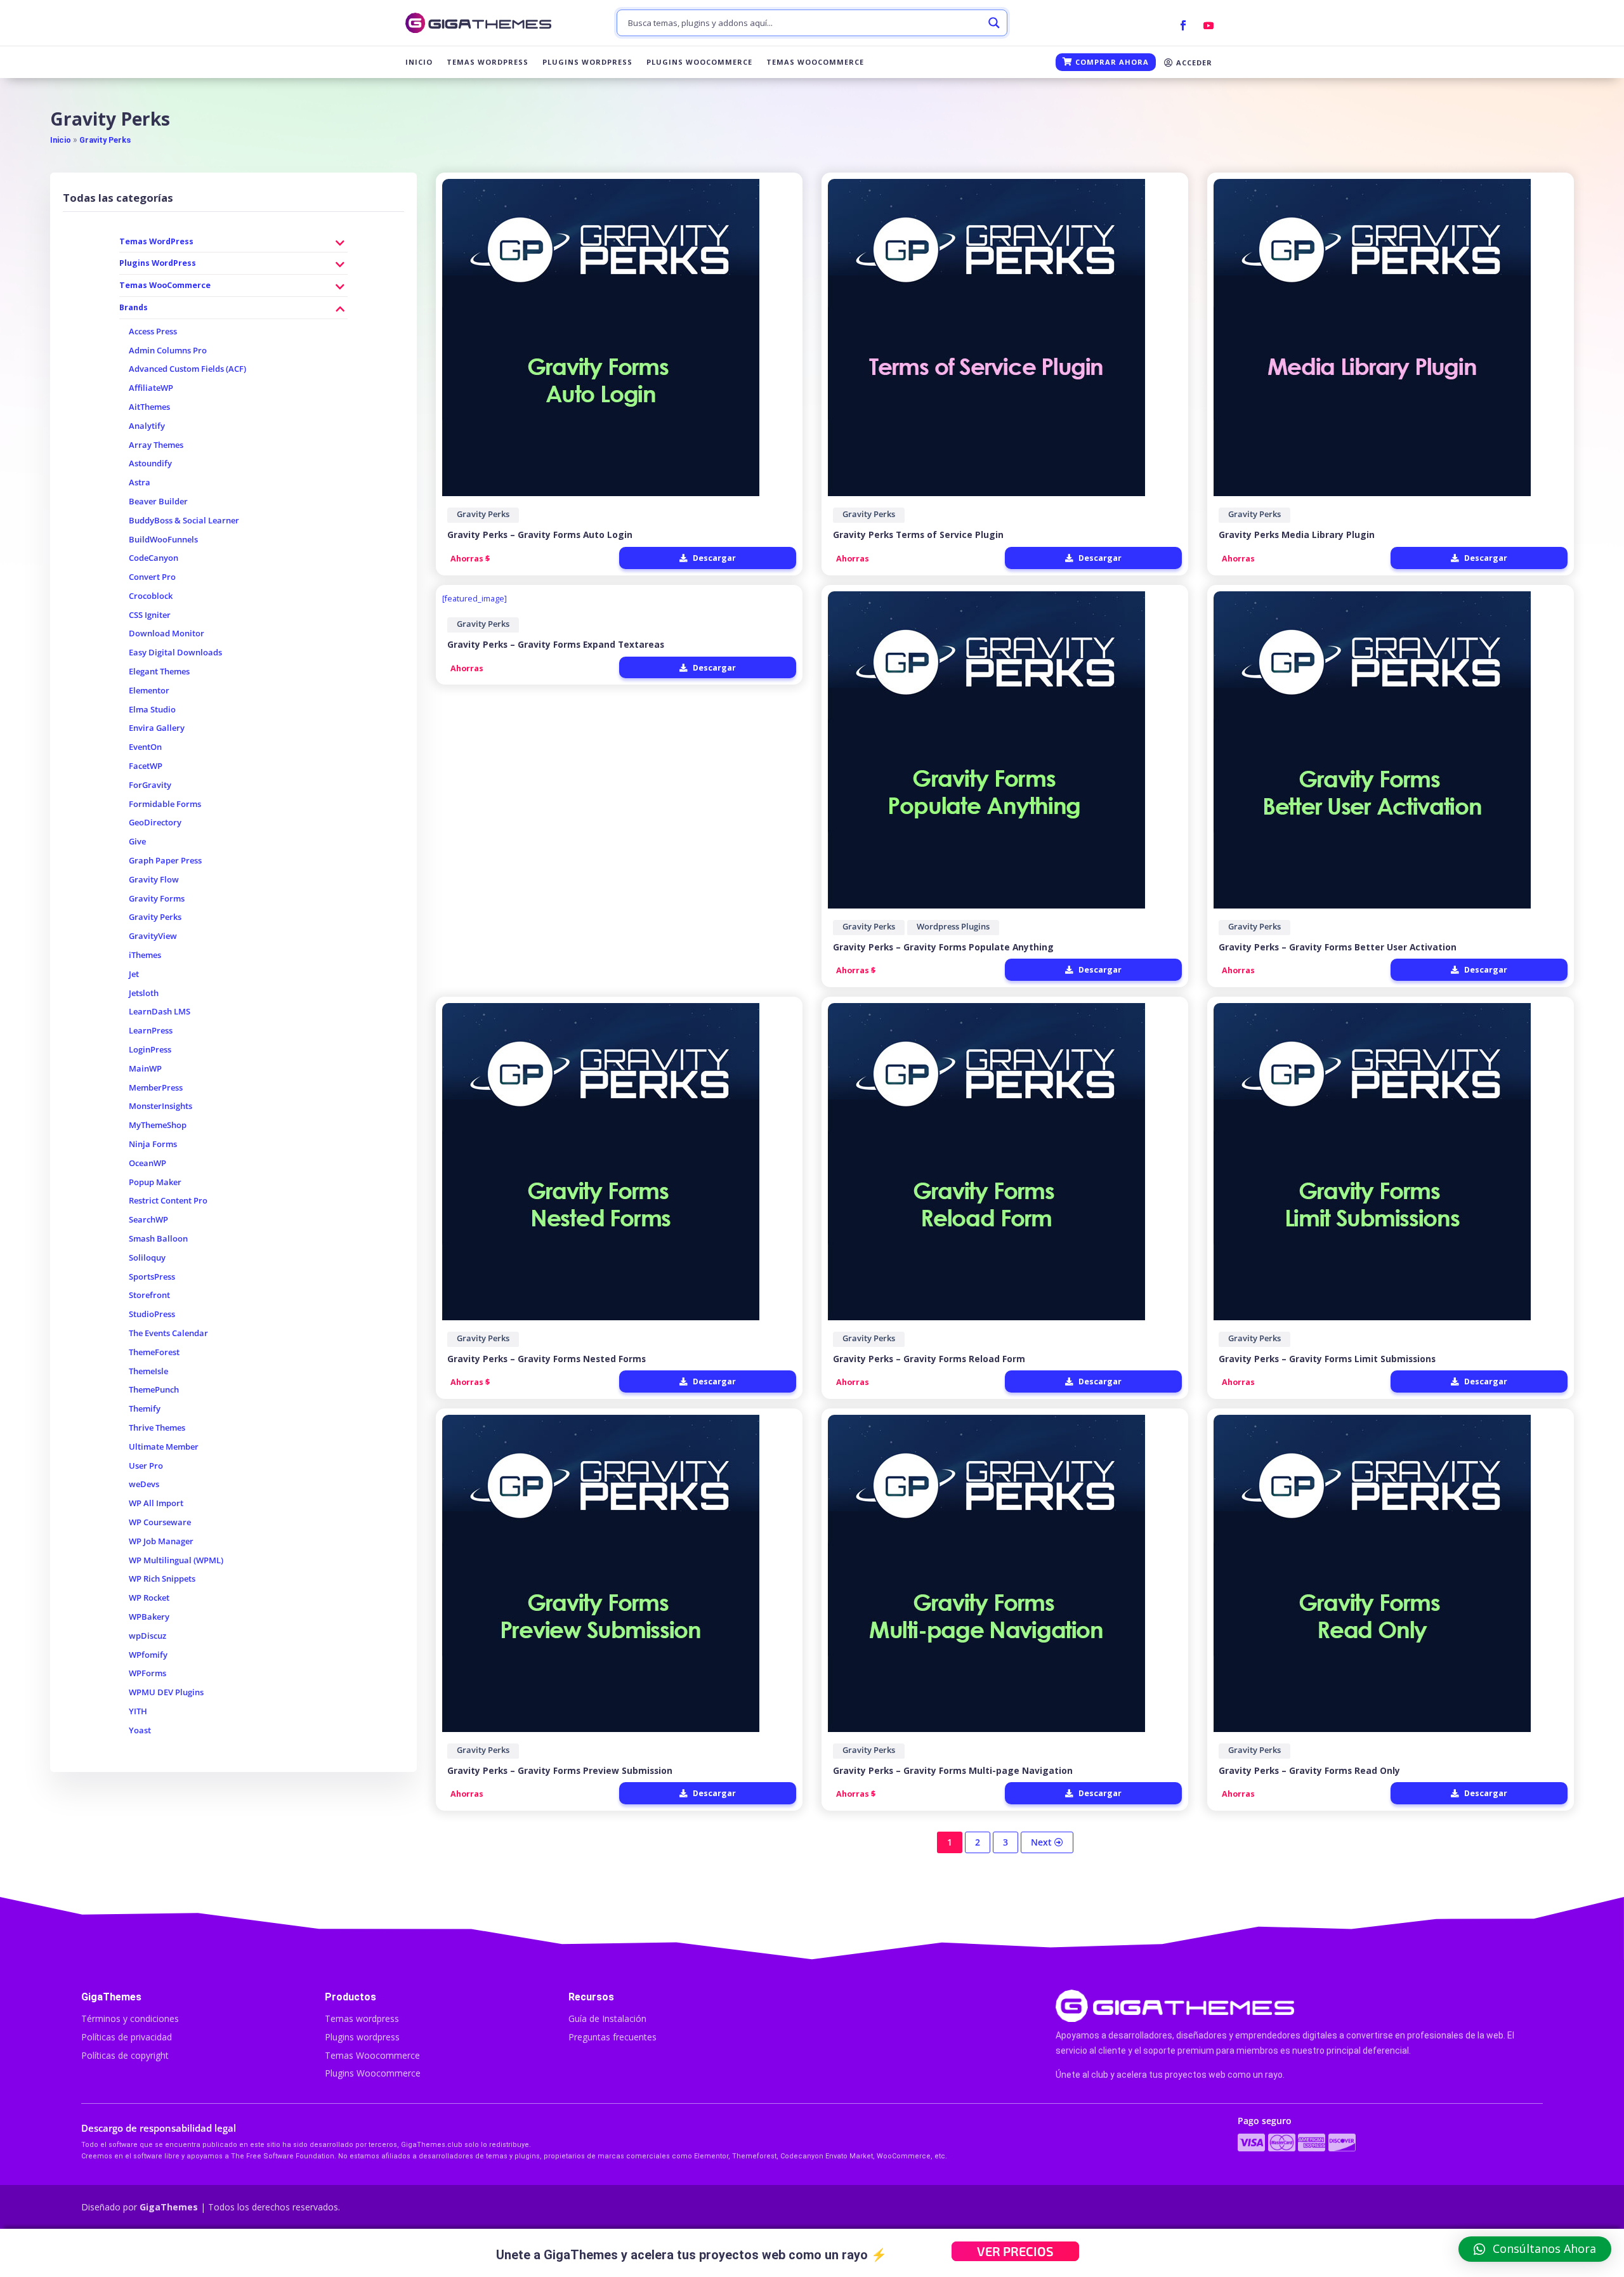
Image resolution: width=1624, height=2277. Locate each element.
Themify (145, 1409)
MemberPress (156, 1088)
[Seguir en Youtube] (1208, 25)
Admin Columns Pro (168, 351)
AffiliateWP (151, 388)
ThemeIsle (148, 1371)
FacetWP (146, 766)
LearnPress (151, 1031)
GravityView (153, 936)
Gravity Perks (105, 140)
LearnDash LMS (160, 1012)
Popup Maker (155, 1182)
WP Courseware (160, 1522)
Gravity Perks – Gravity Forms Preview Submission (560, 1770)
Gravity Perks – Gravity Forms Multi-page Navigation (953, 1770)
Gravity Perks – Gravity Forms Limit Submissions (1327, 1359)
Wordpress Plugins (953, 927)
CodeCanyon (154, 558)
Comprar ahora (1111, 62)
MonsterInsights (160, 1106)
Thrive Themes (157, 1428)
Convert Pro (152, 577)
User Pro (146, 1466)
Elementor (149, 691)
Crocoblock (151, 596)
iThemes (145, 955)
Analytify (147, 426)
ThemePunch (154, 1390)
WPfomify (148, 1655)
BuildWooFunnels (163, 540)
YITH (138, 1711)
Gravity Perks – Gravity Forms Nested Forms (547, 1359)
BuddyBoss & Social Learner (184, 521)
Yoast (140, 1730)
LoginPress (150, 1050)
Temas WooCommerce (815, 62)
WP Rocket (149, 1598)
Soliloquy (147, 1258)
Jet (134, 974)
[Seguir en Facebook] (1183, 25)
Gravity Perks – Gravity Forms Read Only (1309, 1770)
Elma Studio (152, 710)
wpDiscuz (147, 1636)
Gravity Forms (157, 899)
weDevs (144, 1484)
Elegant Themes (159, 672)
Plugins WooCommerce (699, 62)
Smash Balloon (158, 1239)
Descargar (713, 558)
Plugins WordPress (587, 62)
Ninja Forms (153, 1144)
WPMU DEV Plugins (166, 1692)
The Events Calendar (168, 1333)
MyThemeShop (158, 1125)
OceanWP (147, 1163)
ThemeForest (154, 1352)
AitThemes (149, 407)
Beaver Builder (158, 502)
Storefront (149, 1295)
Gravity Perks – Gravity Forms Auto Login (540, 535)
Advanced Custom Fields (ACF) (187, 369)
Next (1043, 1842)
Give (137, 842)
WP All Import (156, 1503)
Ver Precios (1015, 2251)
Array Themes (156, 445)
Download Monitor (167, 633)
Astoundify (150, 463)
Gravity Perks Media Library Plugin (1297, 535)
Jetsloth (144, 993)
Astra (140, 482)
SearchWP (148, 1220)
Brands (134, 307)
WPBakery (149, 1617)
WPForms (147, 1673)
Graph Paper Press (165, 861)
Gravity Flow (154, 880)
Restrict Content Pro (168, 1201)
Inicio (419, 62)
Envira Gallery (157, 728)
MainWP (145, 1069)
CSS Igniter (150, 615)
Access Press (153, 331)
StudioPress (152, 1314)
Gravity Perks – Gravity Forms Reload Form (929, 1359)
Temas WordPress (488, 62)
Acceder (1193, 62)
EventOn (145, 747)
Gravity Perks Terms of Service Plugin (918, 535)
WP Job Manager (161, 1541)
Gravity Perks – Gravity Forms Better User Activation (1338, 947)
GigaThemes (169, 2207)
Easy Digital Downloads (175, 653)
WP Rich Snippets (162, 1579)
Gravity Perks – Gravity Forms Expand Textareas (556, 644)
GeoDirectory (155, 823)
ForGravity (150, 785)
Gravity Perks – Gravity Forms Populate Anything (943, 947)
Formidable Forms (165, 804)
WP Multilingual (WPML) (176, 1560)
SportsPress (152, 1277)
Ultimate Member (164, 1447)
